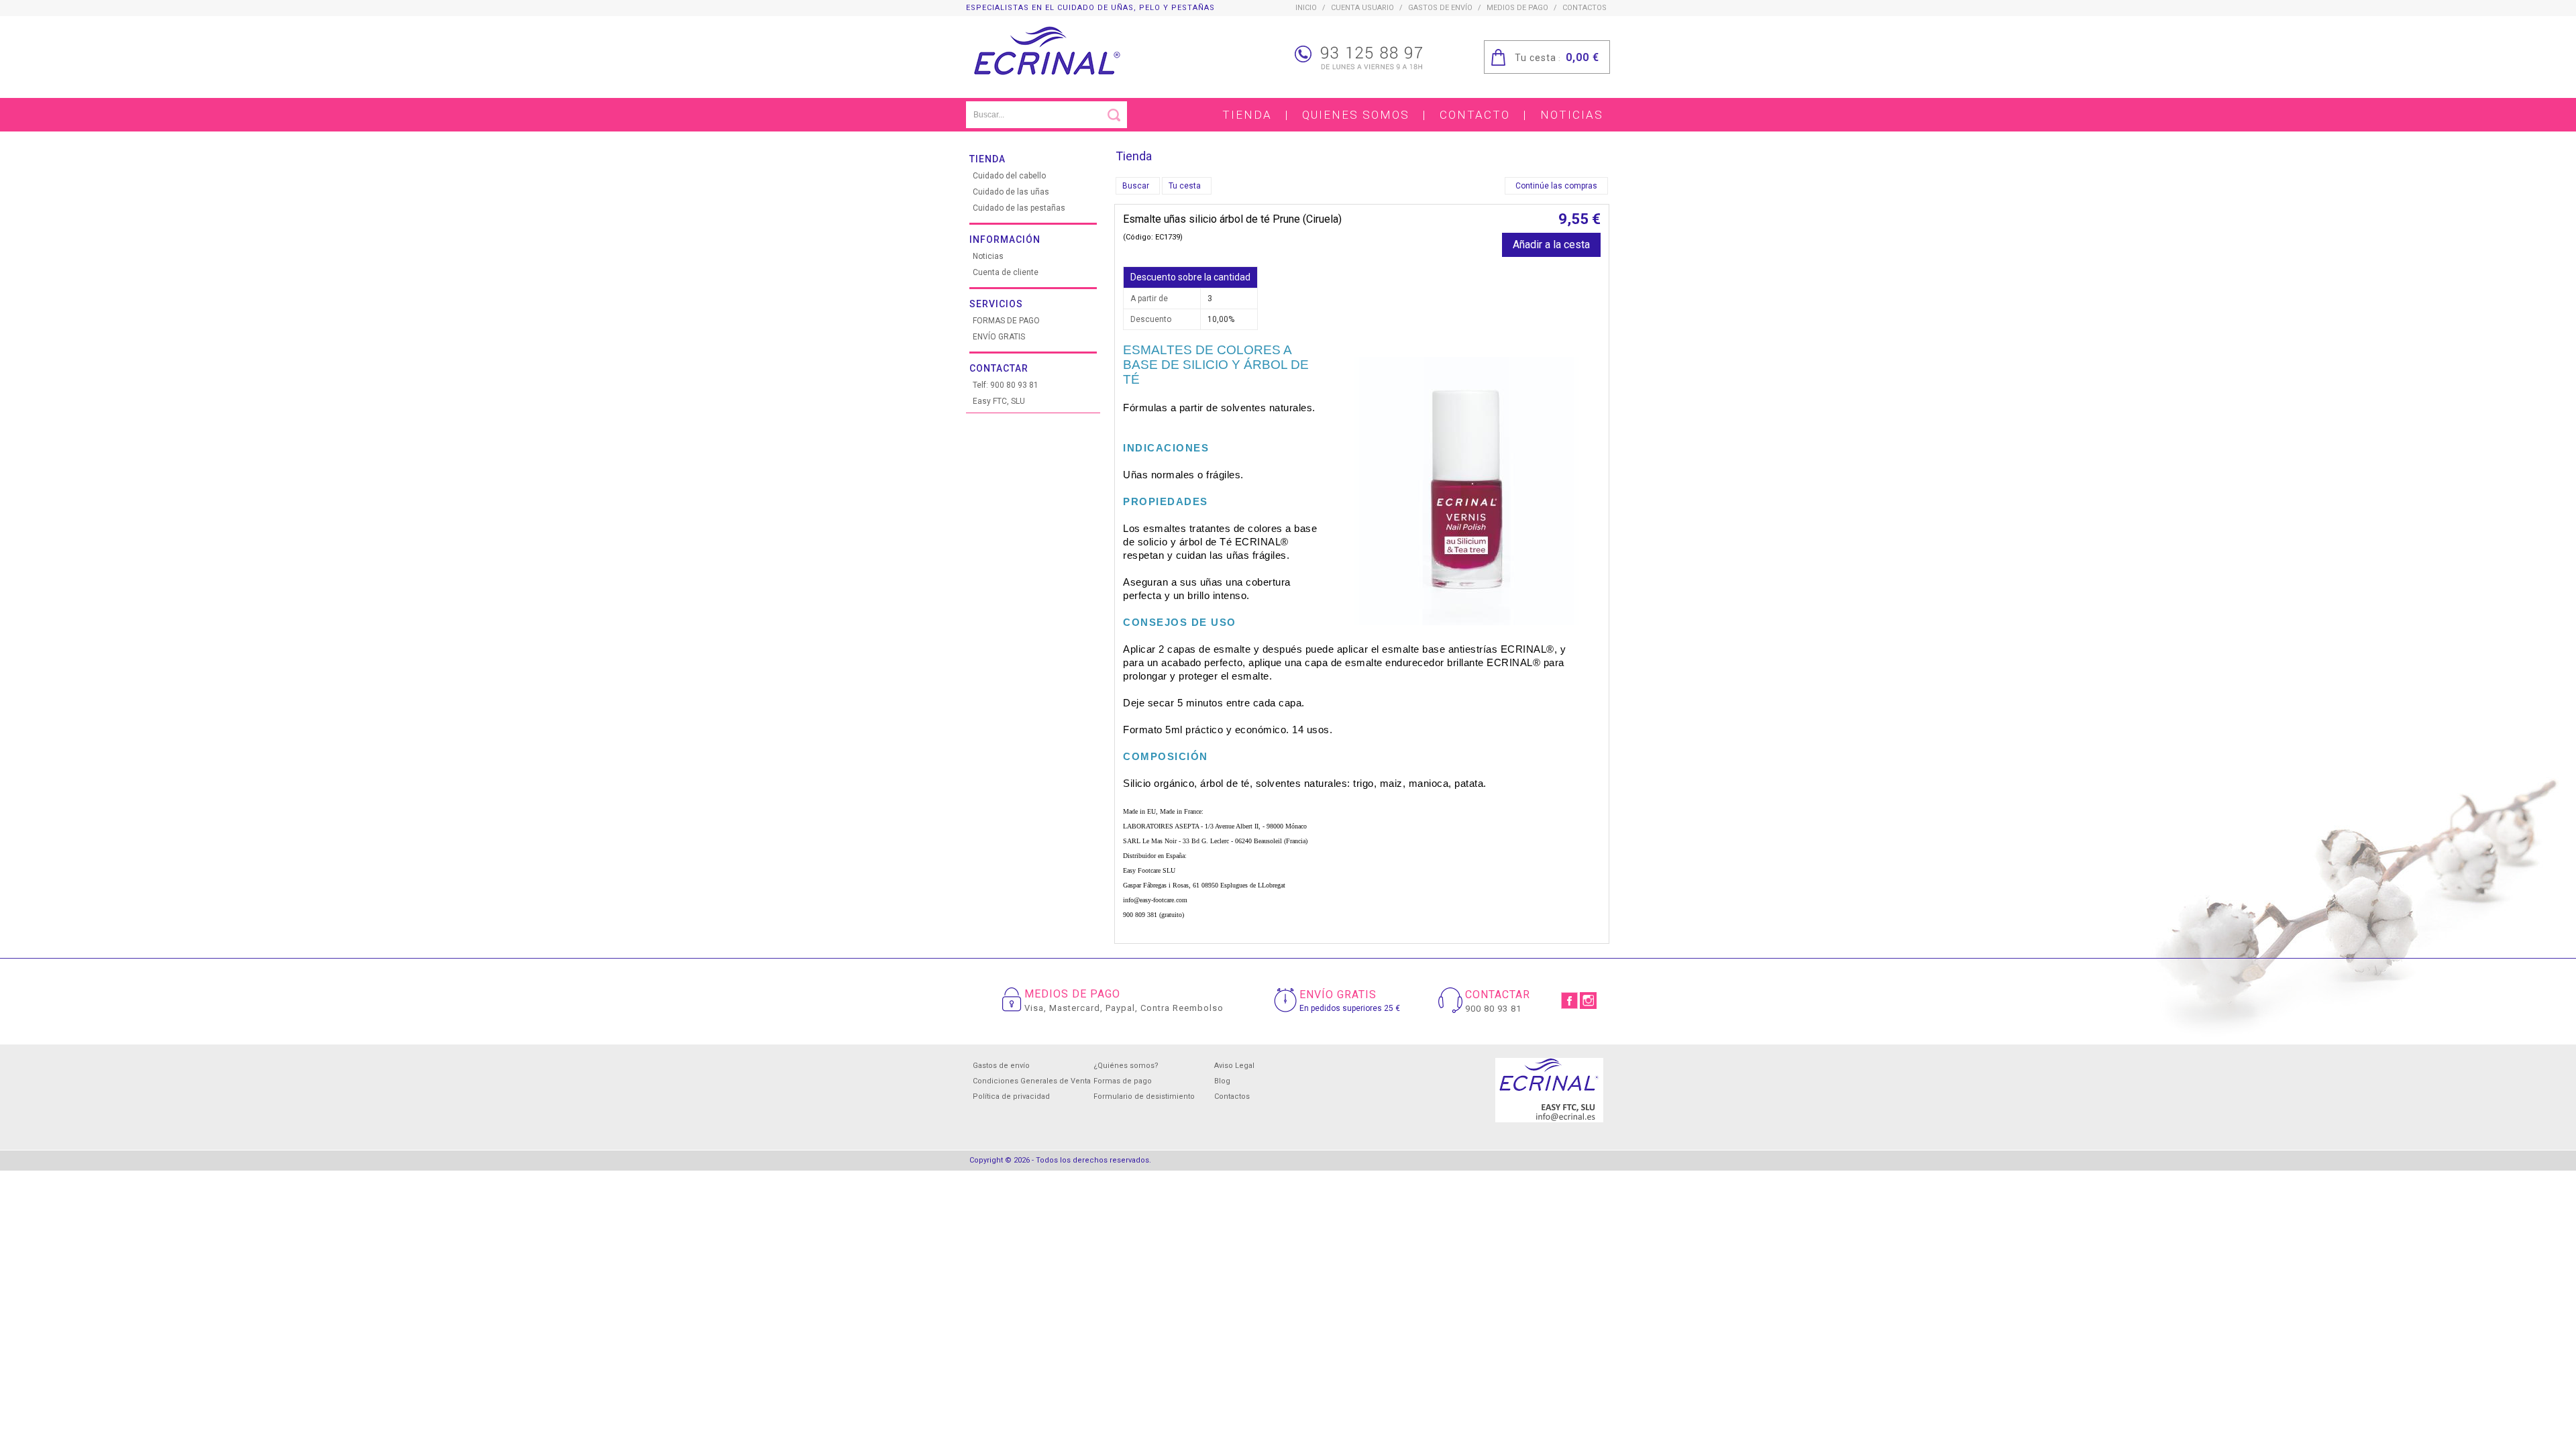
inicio (1306, 8)
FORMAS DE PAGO (1006, 321)
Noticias (1572, 115)
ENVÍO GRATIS (999, 337)
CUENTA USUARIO (1362, 8)
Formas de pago (1123, 1081)
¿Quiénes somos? (1126, 1066)
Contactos (1232, 1096)
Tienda (1247, 115)
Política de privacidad (1011, 1096)
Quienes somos (1356, 115)
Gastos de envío (1440, 8)
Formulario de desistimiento (1144, 1096)
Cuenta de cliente (1006, 272)
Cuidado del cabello (1009, 176)
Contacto (1475, 115)
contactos (1585, 8)
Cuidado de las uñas (1011, 192)
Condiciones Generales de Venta (1032, 1081)
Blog (1222, 1081)
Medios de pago (1517, 8)
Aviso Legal (1234, 1066)
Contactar (999, 368)
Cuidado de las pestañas (1019, 208)
